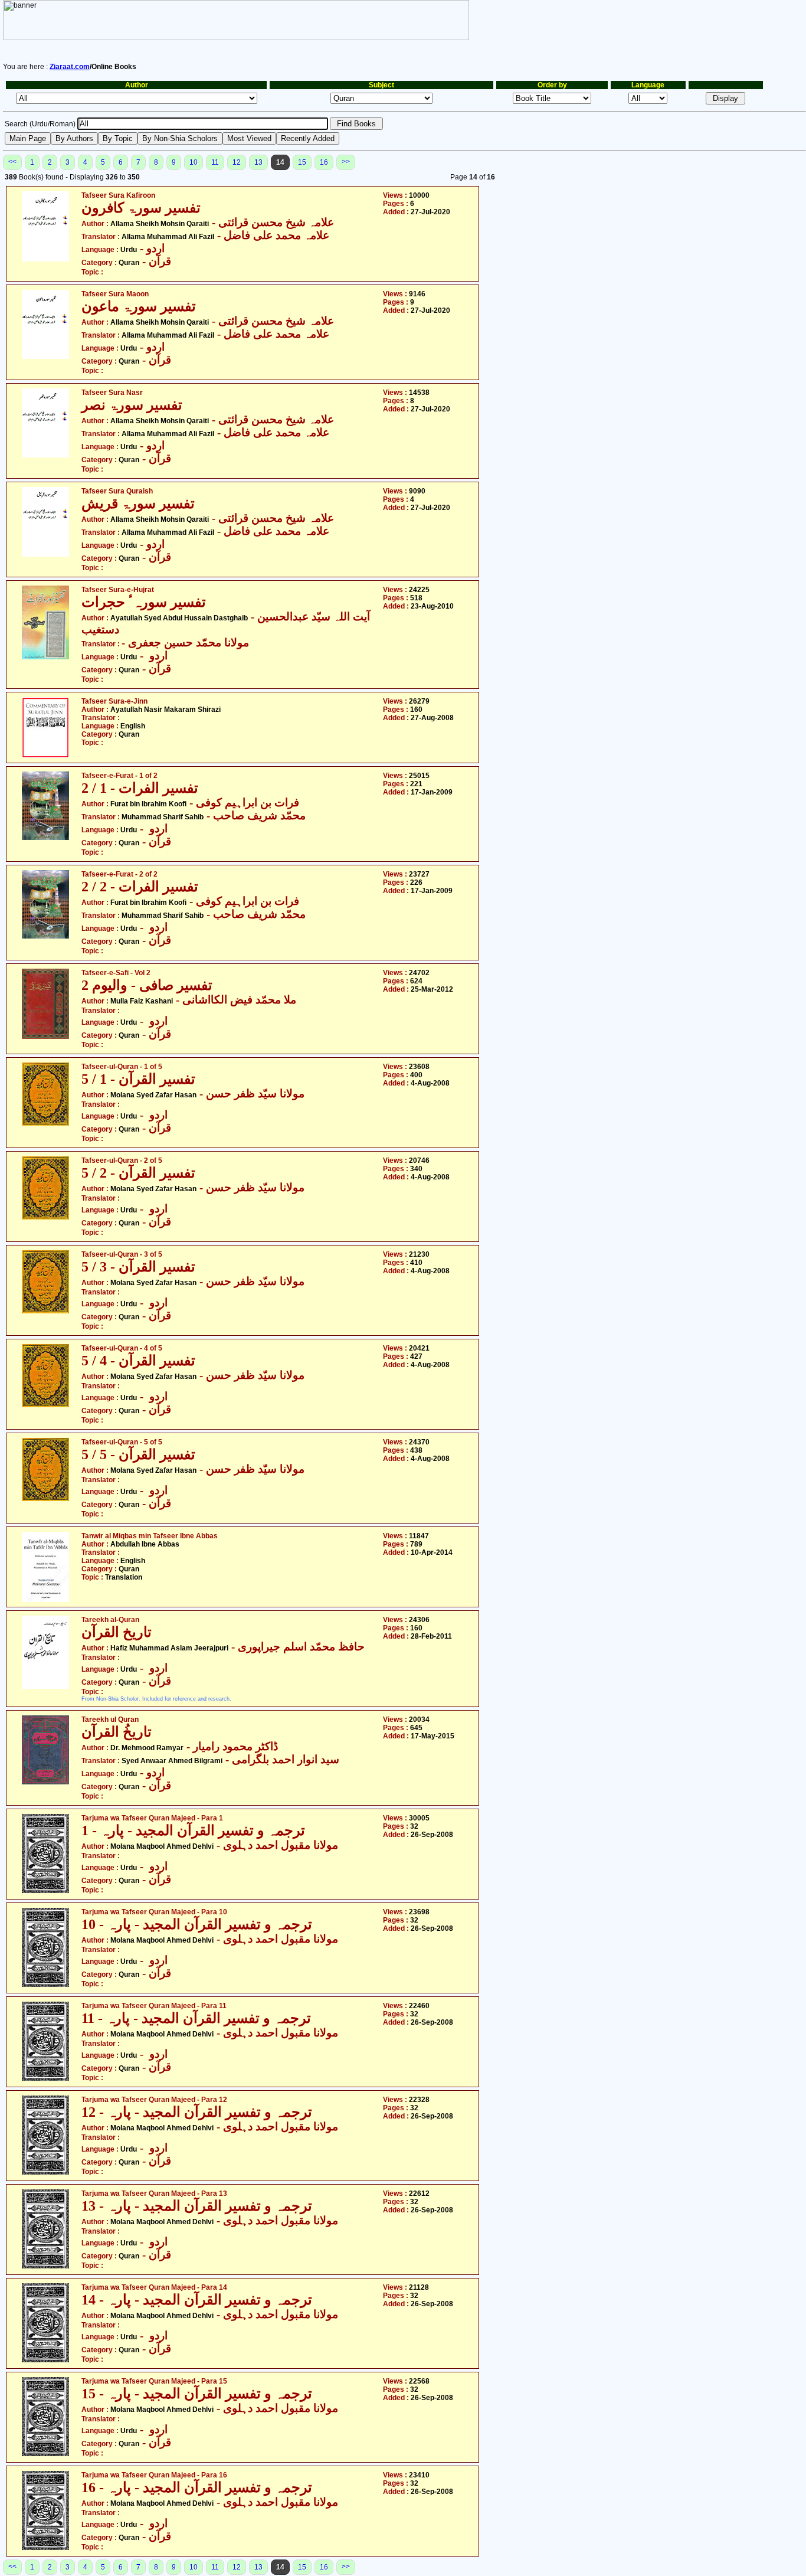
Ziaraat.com (70, 67)
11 (215, 162)
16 (324, 162)
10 (194, 162)
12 (237, 162)
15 (302, 162)
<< (12, 162)
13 (258, 162)
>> (346, 162)
